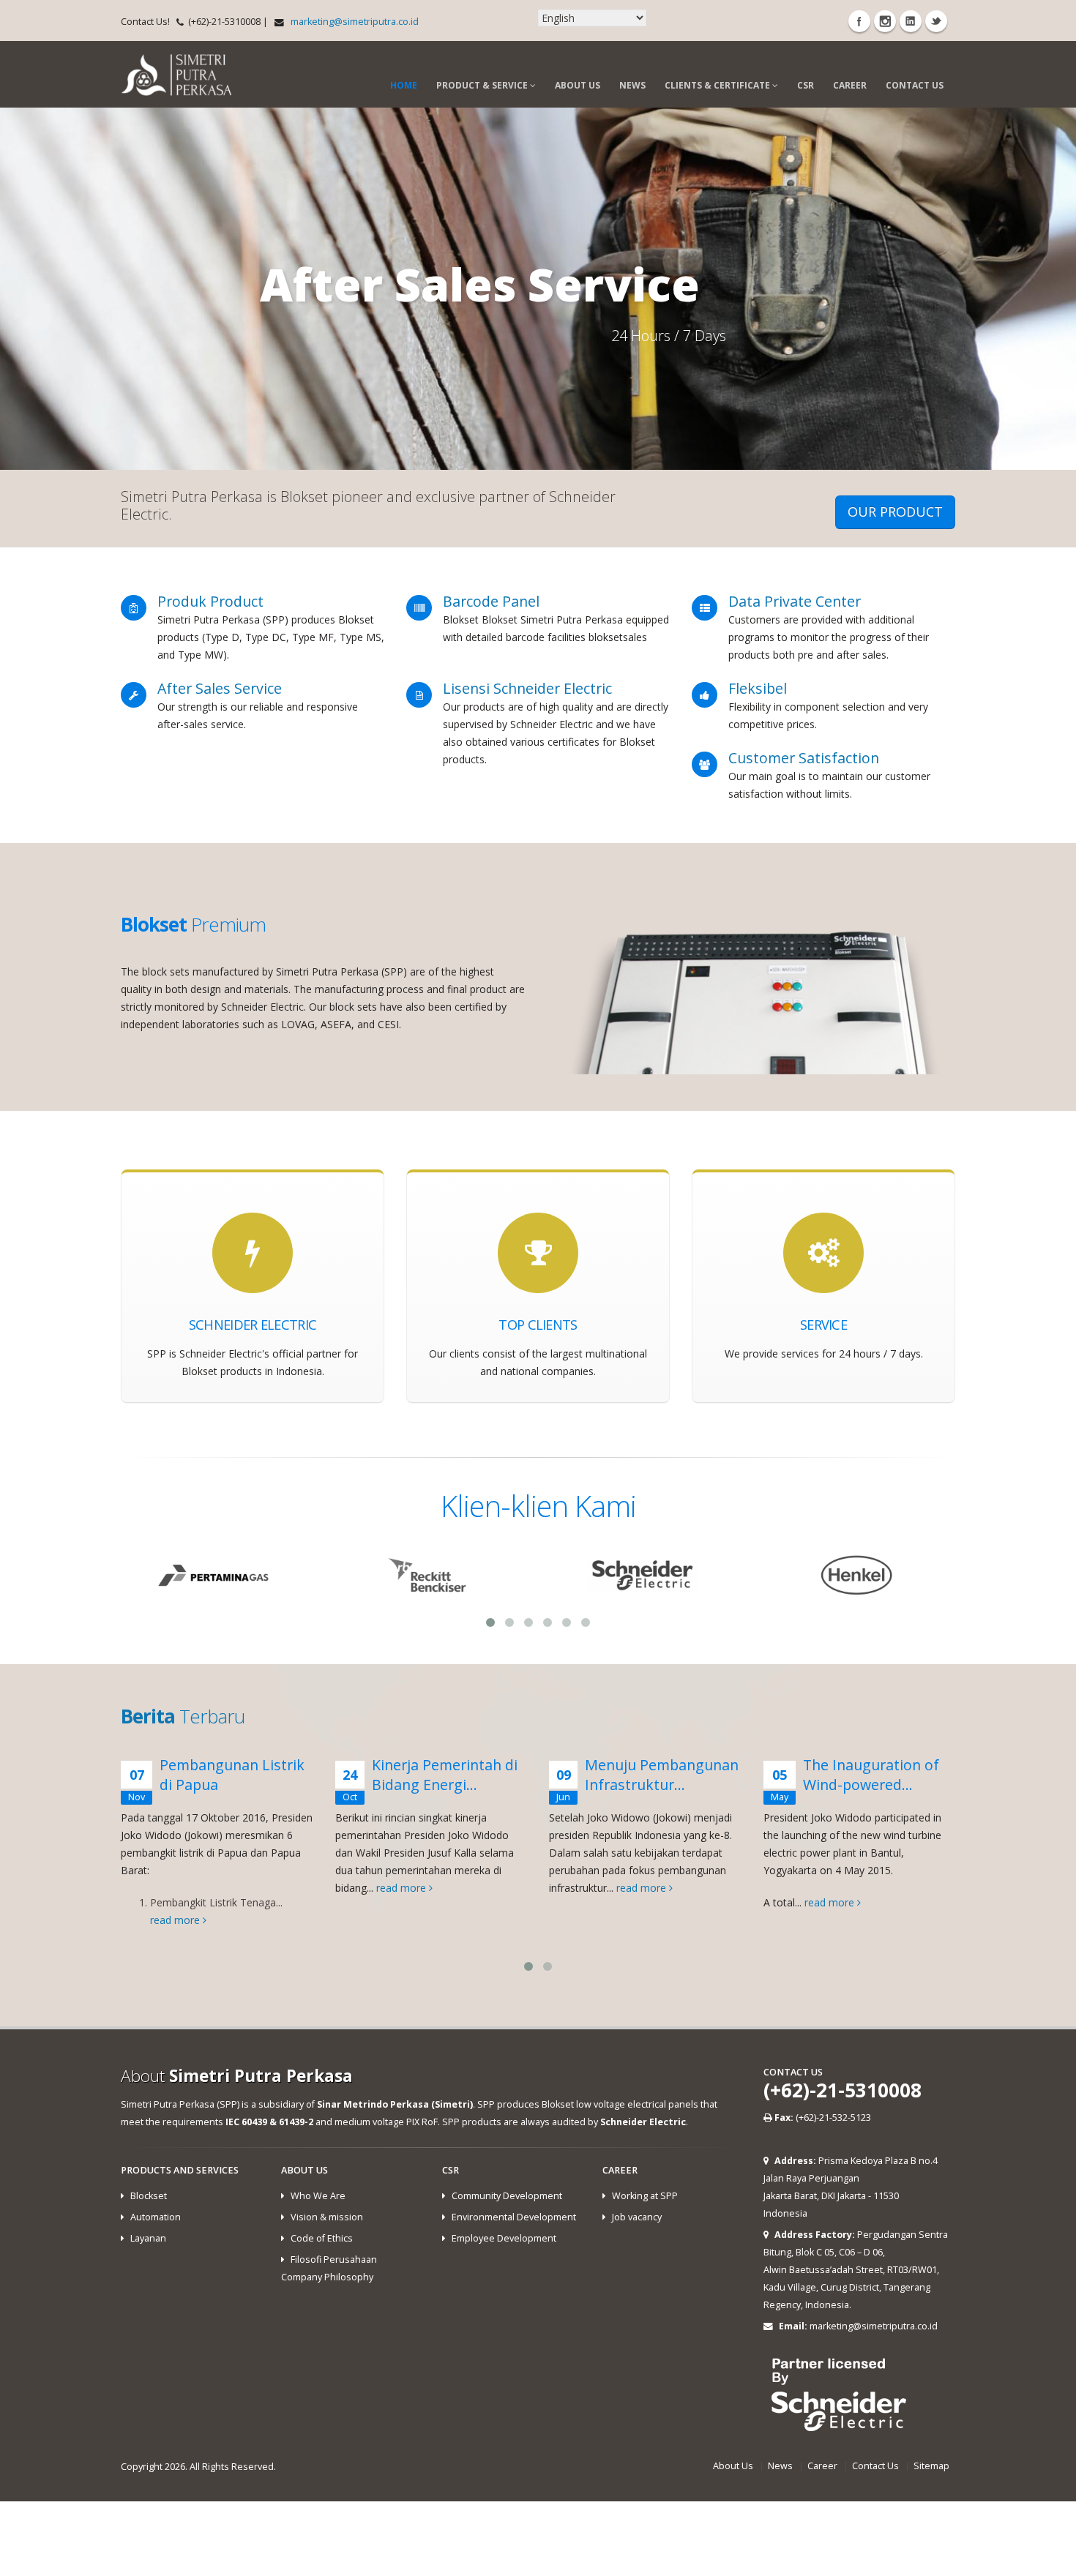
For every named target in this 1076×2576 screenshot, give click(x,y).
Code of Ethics (322, 2238)
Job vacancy (637, 2217)
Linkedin (911, 21)
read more (176, 1920)
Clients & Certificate (718, 85)
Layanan (148, 2238)
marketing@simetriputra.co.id (355, 22)
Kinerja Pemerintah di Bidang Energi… (445, 1775)
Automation (156, 2217)
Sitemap (931, 2466)
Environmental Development (514, 2217)
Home (404, 85)
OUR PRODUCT (895, 512)
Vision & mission (327, 2217)
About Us (578, 85)
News (632, 85)
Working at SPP (645, 2196)
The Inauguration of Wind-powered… (871, 1775)
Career (850, 85)
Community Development (507, 2196)
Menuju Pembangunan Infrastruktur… (662, 1775)
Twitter (936, 21)
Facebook (859, 21)
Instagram (885, 21)
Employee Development (504, 2238)
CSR (806, 85)
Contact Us (915, 85)
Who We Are (318, 2196)
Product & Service (483, 85)
